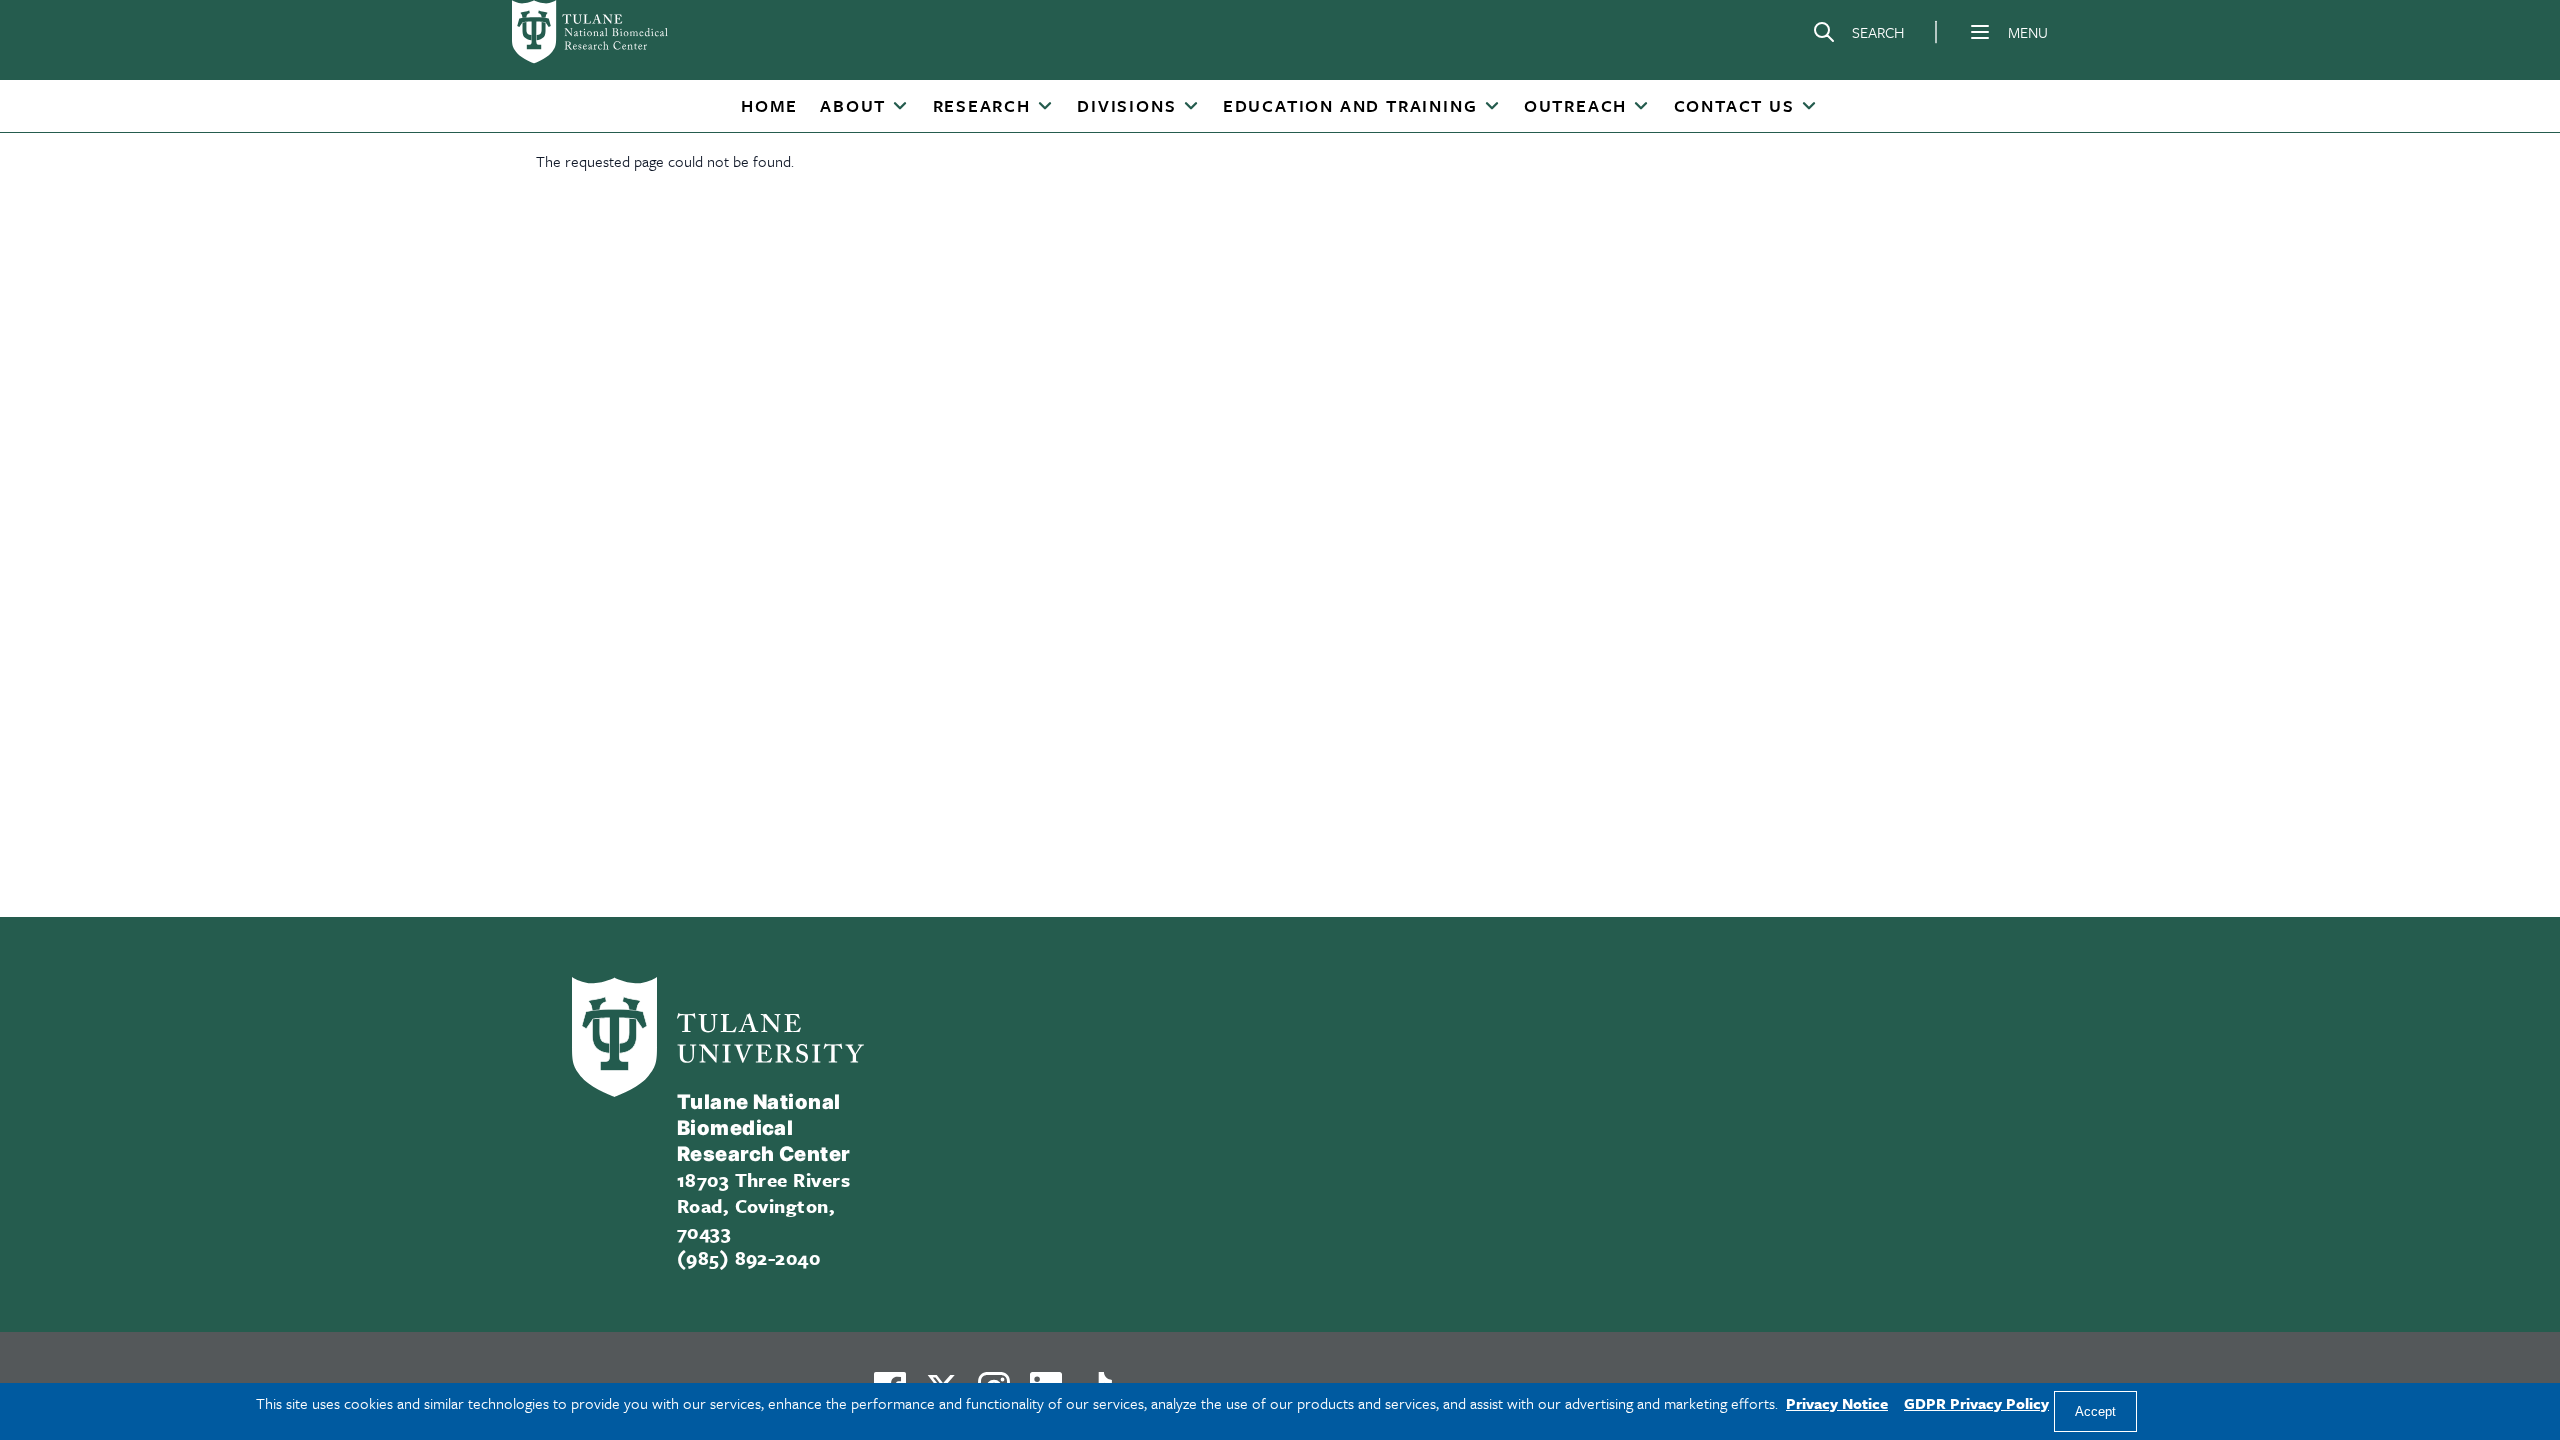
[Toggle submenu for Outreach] (1641, 107)
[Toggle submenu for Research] (1045, 107)
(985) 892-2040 (749, 1257)
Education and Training (1350, 105)
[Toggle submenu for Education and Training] (1492, 107)
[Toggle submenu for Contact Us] (1809, 107)
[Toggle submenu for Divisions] (1191, 107)
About (853, 105)
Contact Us (1734, 105)
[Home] (616, 32)
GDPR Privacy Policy (1976, 1403)
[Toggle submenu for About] (900, 107)
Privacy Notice (1837, 1403)
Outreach (1575, 105)
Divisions (1126, 105)
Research (982, 105)
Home (769, 105)
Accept (2095, 1411)
